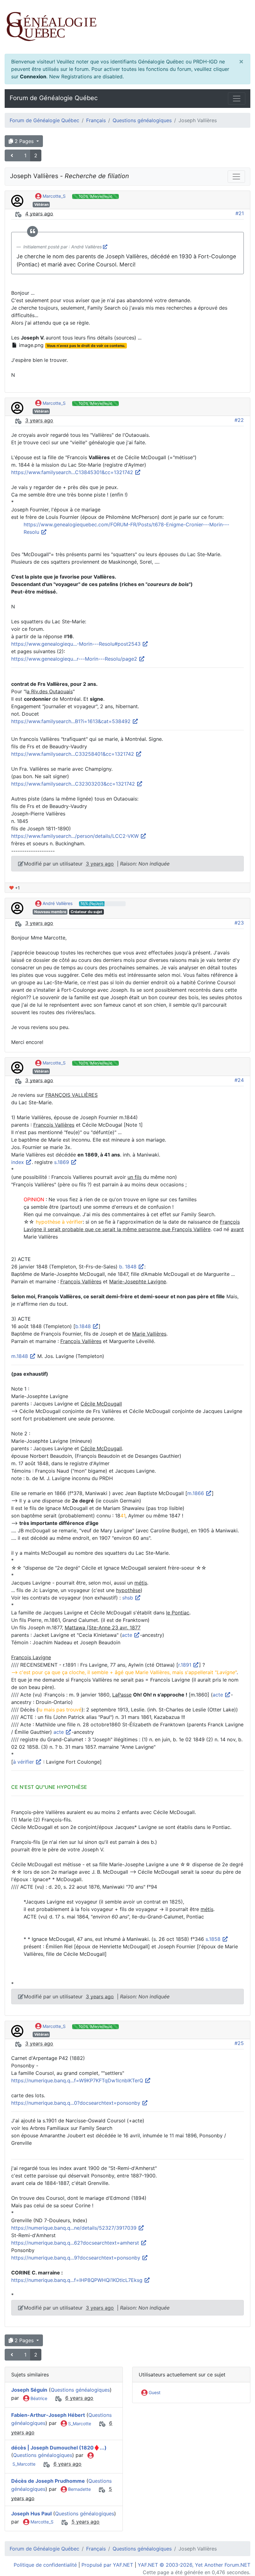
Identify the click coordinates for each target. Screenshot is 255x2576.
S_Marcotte (79, 2424)
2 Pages (24, 141)
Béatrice (38, 2398)
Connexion (33, 76)
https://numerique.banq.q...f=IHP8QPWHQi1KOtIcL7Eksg (78, 2280)
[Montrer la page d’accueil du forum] (127, 27)
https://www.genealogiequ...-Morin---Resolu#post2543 (77, 644)
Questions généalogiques (142, 120)
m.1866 (196, 1493)
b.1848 (84, 1326)
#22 (239, 420)
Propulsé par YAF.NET (107, 2565)
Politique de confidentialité (45, 2565)
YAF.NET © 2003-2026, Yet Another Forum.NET (194, 2565)
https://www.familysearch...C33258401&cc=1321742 (73, 754)
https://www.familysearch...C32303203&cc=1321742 (74, 784)
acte (128, 1635)
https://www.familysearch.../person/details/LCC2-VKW (76, 836)
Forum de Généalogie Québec (54, 98)
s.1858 (214, 1939)
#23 (239, 923)
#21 (240, 213)
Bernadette (79, 2489)
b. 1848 (129, 1267)
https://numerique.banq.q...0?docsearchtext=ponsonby (76, 2103)
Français (96, 120)
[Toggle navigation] (237, 99)
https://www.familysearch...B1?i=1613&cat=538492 (72, 721)
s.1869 (62, 1162)
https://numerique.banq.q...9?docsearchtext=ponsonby (76, 2258)
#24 (239, 1080)
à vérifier (24, 1762)
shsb (128, 1598)
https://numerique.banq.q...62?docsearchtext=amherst (76, 2243)
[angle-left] (13, 155)
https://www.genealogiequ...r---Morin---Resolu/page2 (75, 659)
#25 (239, 2043)
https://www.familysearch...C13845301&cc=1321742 (73, 472)
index (18, 1162)
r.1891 (185, 1665)
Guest (154, 2392)
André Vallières (57, 903)
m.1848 (20, 1356)
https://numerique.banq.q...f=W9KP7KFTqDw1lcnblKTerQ (78, 2080)
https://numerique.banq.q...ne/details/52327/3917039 (75, 2228)
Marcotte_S (53, 196)
